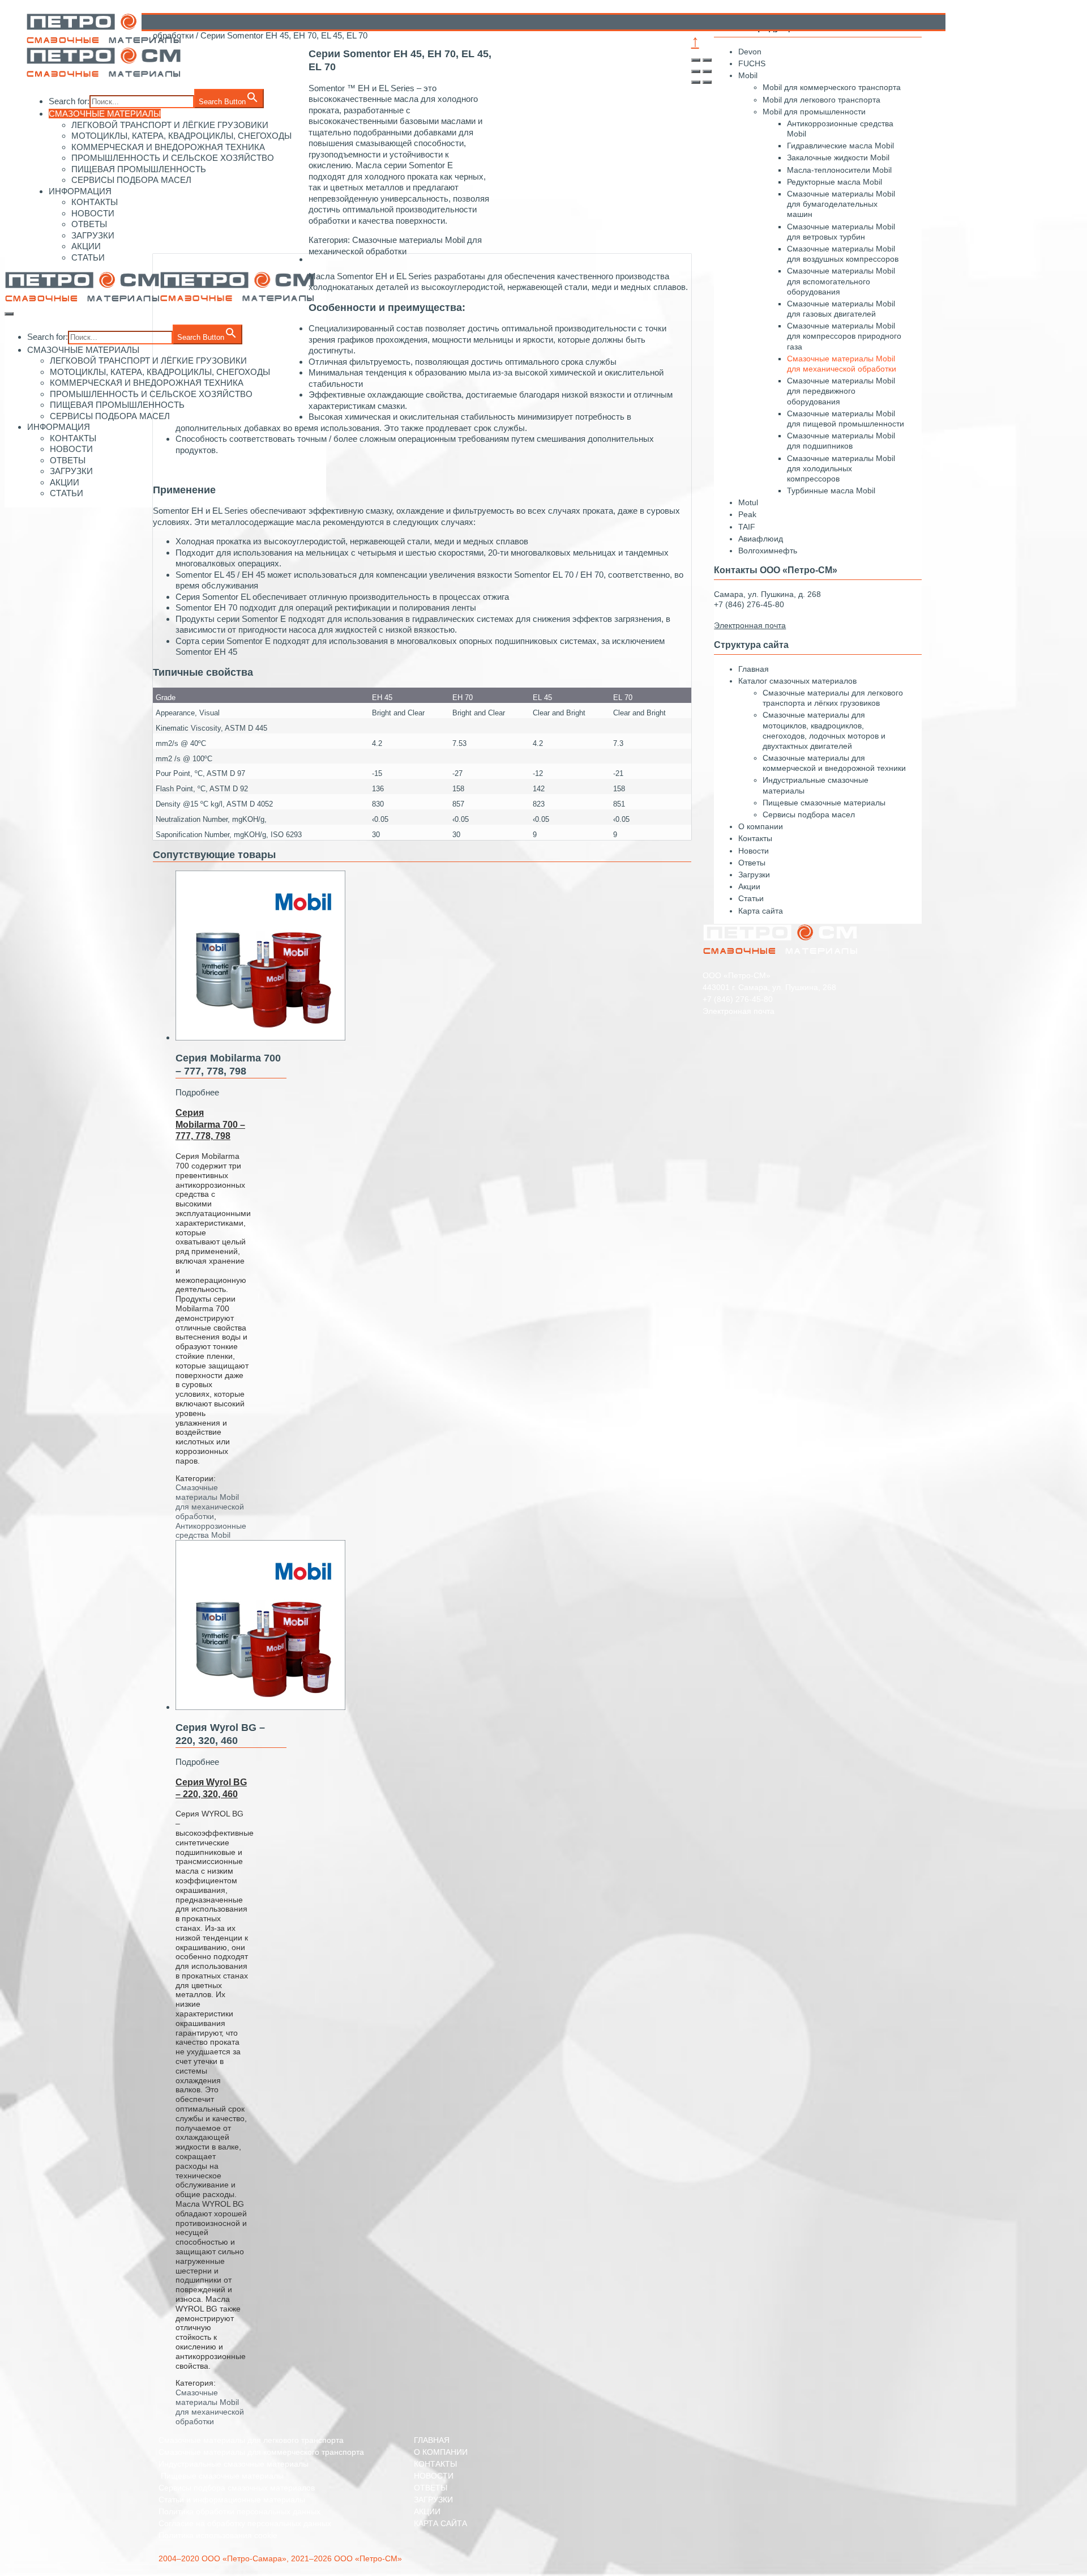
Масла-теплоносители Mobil (839, 170)
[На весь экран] (696, 71)
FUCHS (752, 63)
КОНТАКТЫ (95, 202)
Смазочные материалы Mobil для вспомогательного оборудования (841, 281)
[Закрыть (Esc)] (696, 60)
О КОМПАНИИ (441, 2452)
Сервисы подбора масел (809, 814)
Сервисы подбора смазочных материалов (237, 2488)
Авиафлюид (761, 539)
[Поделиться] (707, 60)
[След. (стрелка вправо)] (707, 82)
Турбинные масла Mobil (831, 491)
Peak (747, 514)
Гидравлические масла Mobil (840, 146)
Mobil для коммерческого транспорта (832, 87)
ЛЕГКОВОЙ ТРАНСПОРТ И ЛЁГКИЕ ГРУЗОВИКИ (148, 361)
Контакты (755, 838)
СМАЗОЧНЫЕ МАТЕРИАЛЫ (105, 114)
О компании (761, 826)
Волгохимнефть (768, 551)
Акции (749, 886)
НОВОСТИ (93, 213)
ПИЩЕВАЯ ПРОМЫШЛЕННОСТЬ (139, 169)
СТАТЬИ (88, 257)
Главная (754, 669)
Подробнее (197, 1092)
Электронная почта (739, 1011)
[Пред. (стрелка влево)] (696, 82)
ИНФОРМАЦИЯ (80, 191)
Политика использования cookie (218, 2535)
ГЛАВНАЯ (432, 2440)
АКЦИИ (86, 246)
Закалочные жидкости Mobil (838, 157)
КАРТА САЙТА (440, 2523)
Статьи (751, 898)
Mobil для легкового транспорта (821, 100)
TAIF (747, 527)
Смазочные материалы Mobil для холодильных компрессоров (841, 468)
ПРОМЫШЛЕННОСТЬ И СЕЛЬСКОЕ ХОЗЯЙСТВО (151, 394)
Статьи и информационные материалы (232, 2500)
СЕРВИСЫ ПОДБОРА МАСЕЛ (131, 180)
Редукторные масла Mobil (834, 182)
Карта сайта (761, 911)
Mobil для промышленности (814, 112)
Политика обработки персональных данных (239, 2511)
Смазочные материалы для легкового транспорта (251, 2440)
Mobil (748, 75)
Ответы (752, 863)
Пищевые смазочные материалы (824, 803)
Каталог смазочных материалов (797, 681)
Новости (754, 851)
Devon (750, 52)
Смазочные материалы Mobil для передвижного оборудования (841, 391)
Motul (748, 502)
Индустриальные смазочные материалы (234, 2464)
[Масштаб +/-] (707, 71)
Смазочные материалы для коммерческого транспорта (261, 2452)
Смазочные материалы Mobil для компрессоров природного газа (844, 336)
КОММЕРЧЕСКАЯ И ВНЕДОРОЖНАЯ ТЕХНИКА (147, 383)
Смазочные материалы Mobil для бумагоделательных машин (841, 204)
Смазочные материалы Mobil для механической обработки (210, 1502)
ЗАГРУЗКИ (93, 235)
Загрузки (754, 875)
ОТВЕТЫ (89, 224)
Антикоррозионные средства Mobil (211, 1531)
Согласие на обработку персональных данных (245, 2523)
